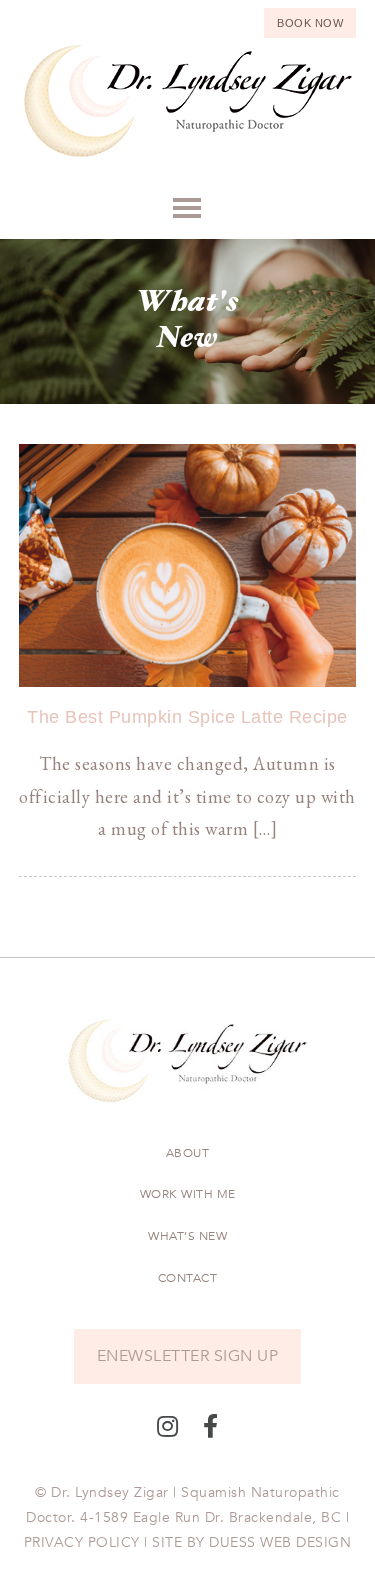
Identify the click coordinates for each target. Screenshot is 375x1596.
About (188, 1153)
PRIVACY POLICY (82, 1542)
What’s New (187, 1236)
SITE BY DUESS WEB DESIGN (251, 1542)
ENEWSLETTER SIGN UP (188, 1356)
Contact (188, 1278)
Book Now (310, 23)
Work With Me (188, 1194)
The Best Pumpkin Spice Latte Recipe (187, 717)
